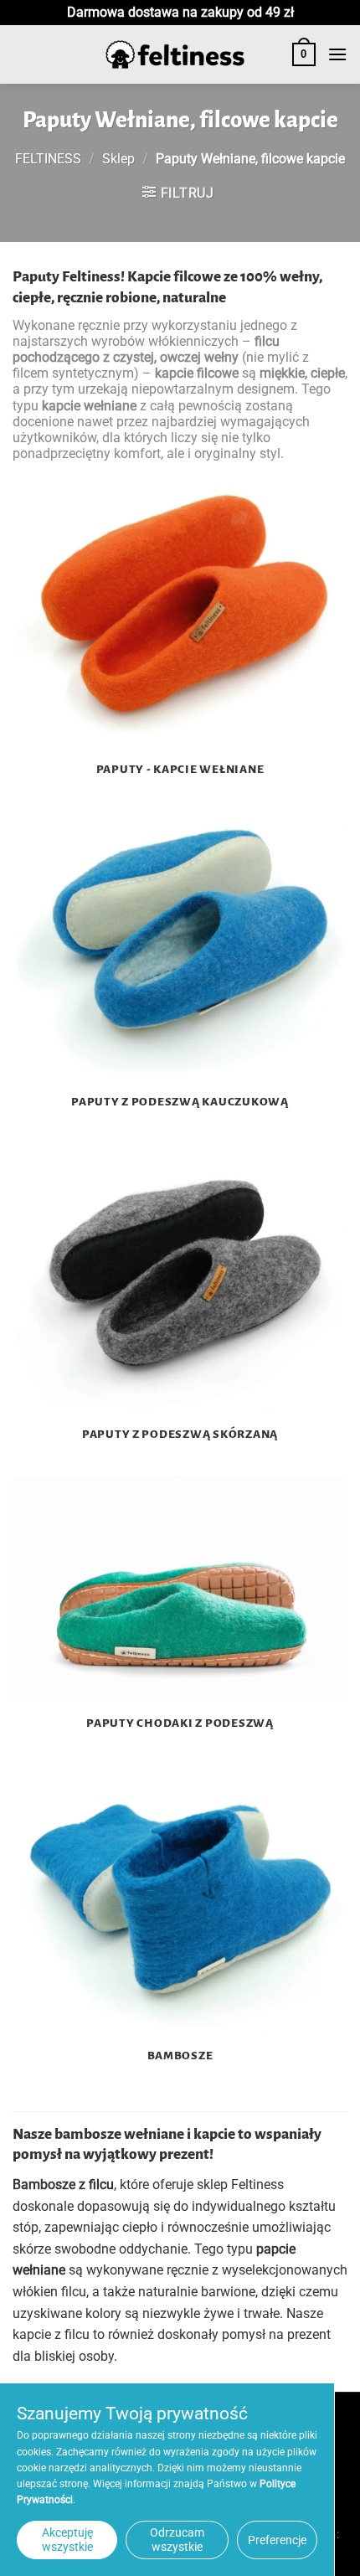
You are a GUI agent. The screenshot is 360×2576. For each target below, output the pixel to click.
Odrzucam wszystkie (177, 2540)
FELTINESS (48, 159)
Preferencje (277, 2540)
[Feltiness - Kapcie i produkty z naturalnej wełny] (175, 55)
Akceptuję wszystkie (67, 2540)
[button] (304, 54)
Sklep (118, 159)
